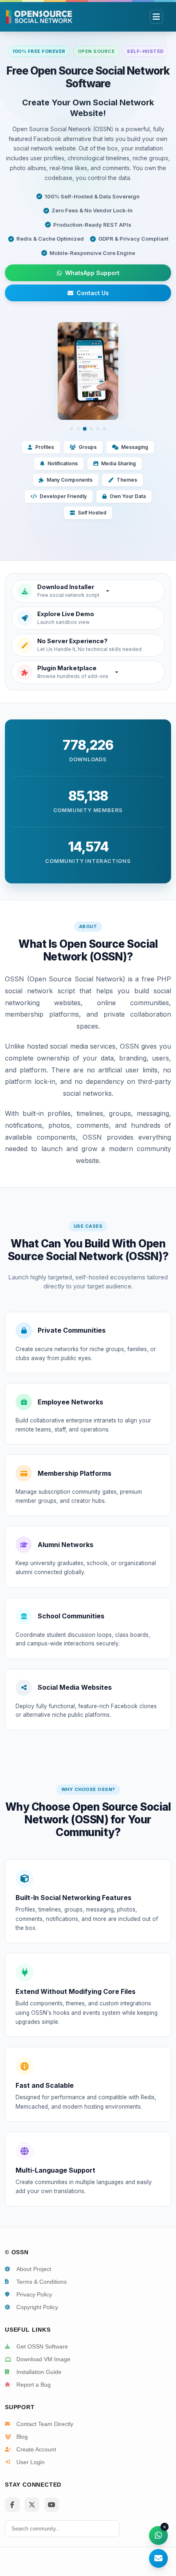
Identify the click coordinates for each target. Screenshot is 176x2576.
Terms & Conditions (42, 2282)
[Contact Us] (158, 2558)
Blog (22, 2437)
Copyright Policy (37, 2307)
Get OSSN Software (42, 2346)
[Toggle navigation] (156, 17)
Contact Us (93, 293)
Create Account (36, 2449)
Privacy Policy (34, 2294)
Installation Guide (39, 2372)
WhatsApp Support (92, 273)
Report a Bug (34, 2385)
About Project (34, 2269)
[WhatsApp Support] (158, 2535)
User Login (30, 2462)
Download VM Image (43, 2359)
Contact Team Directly (45, 2424)
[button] (88, 591)
